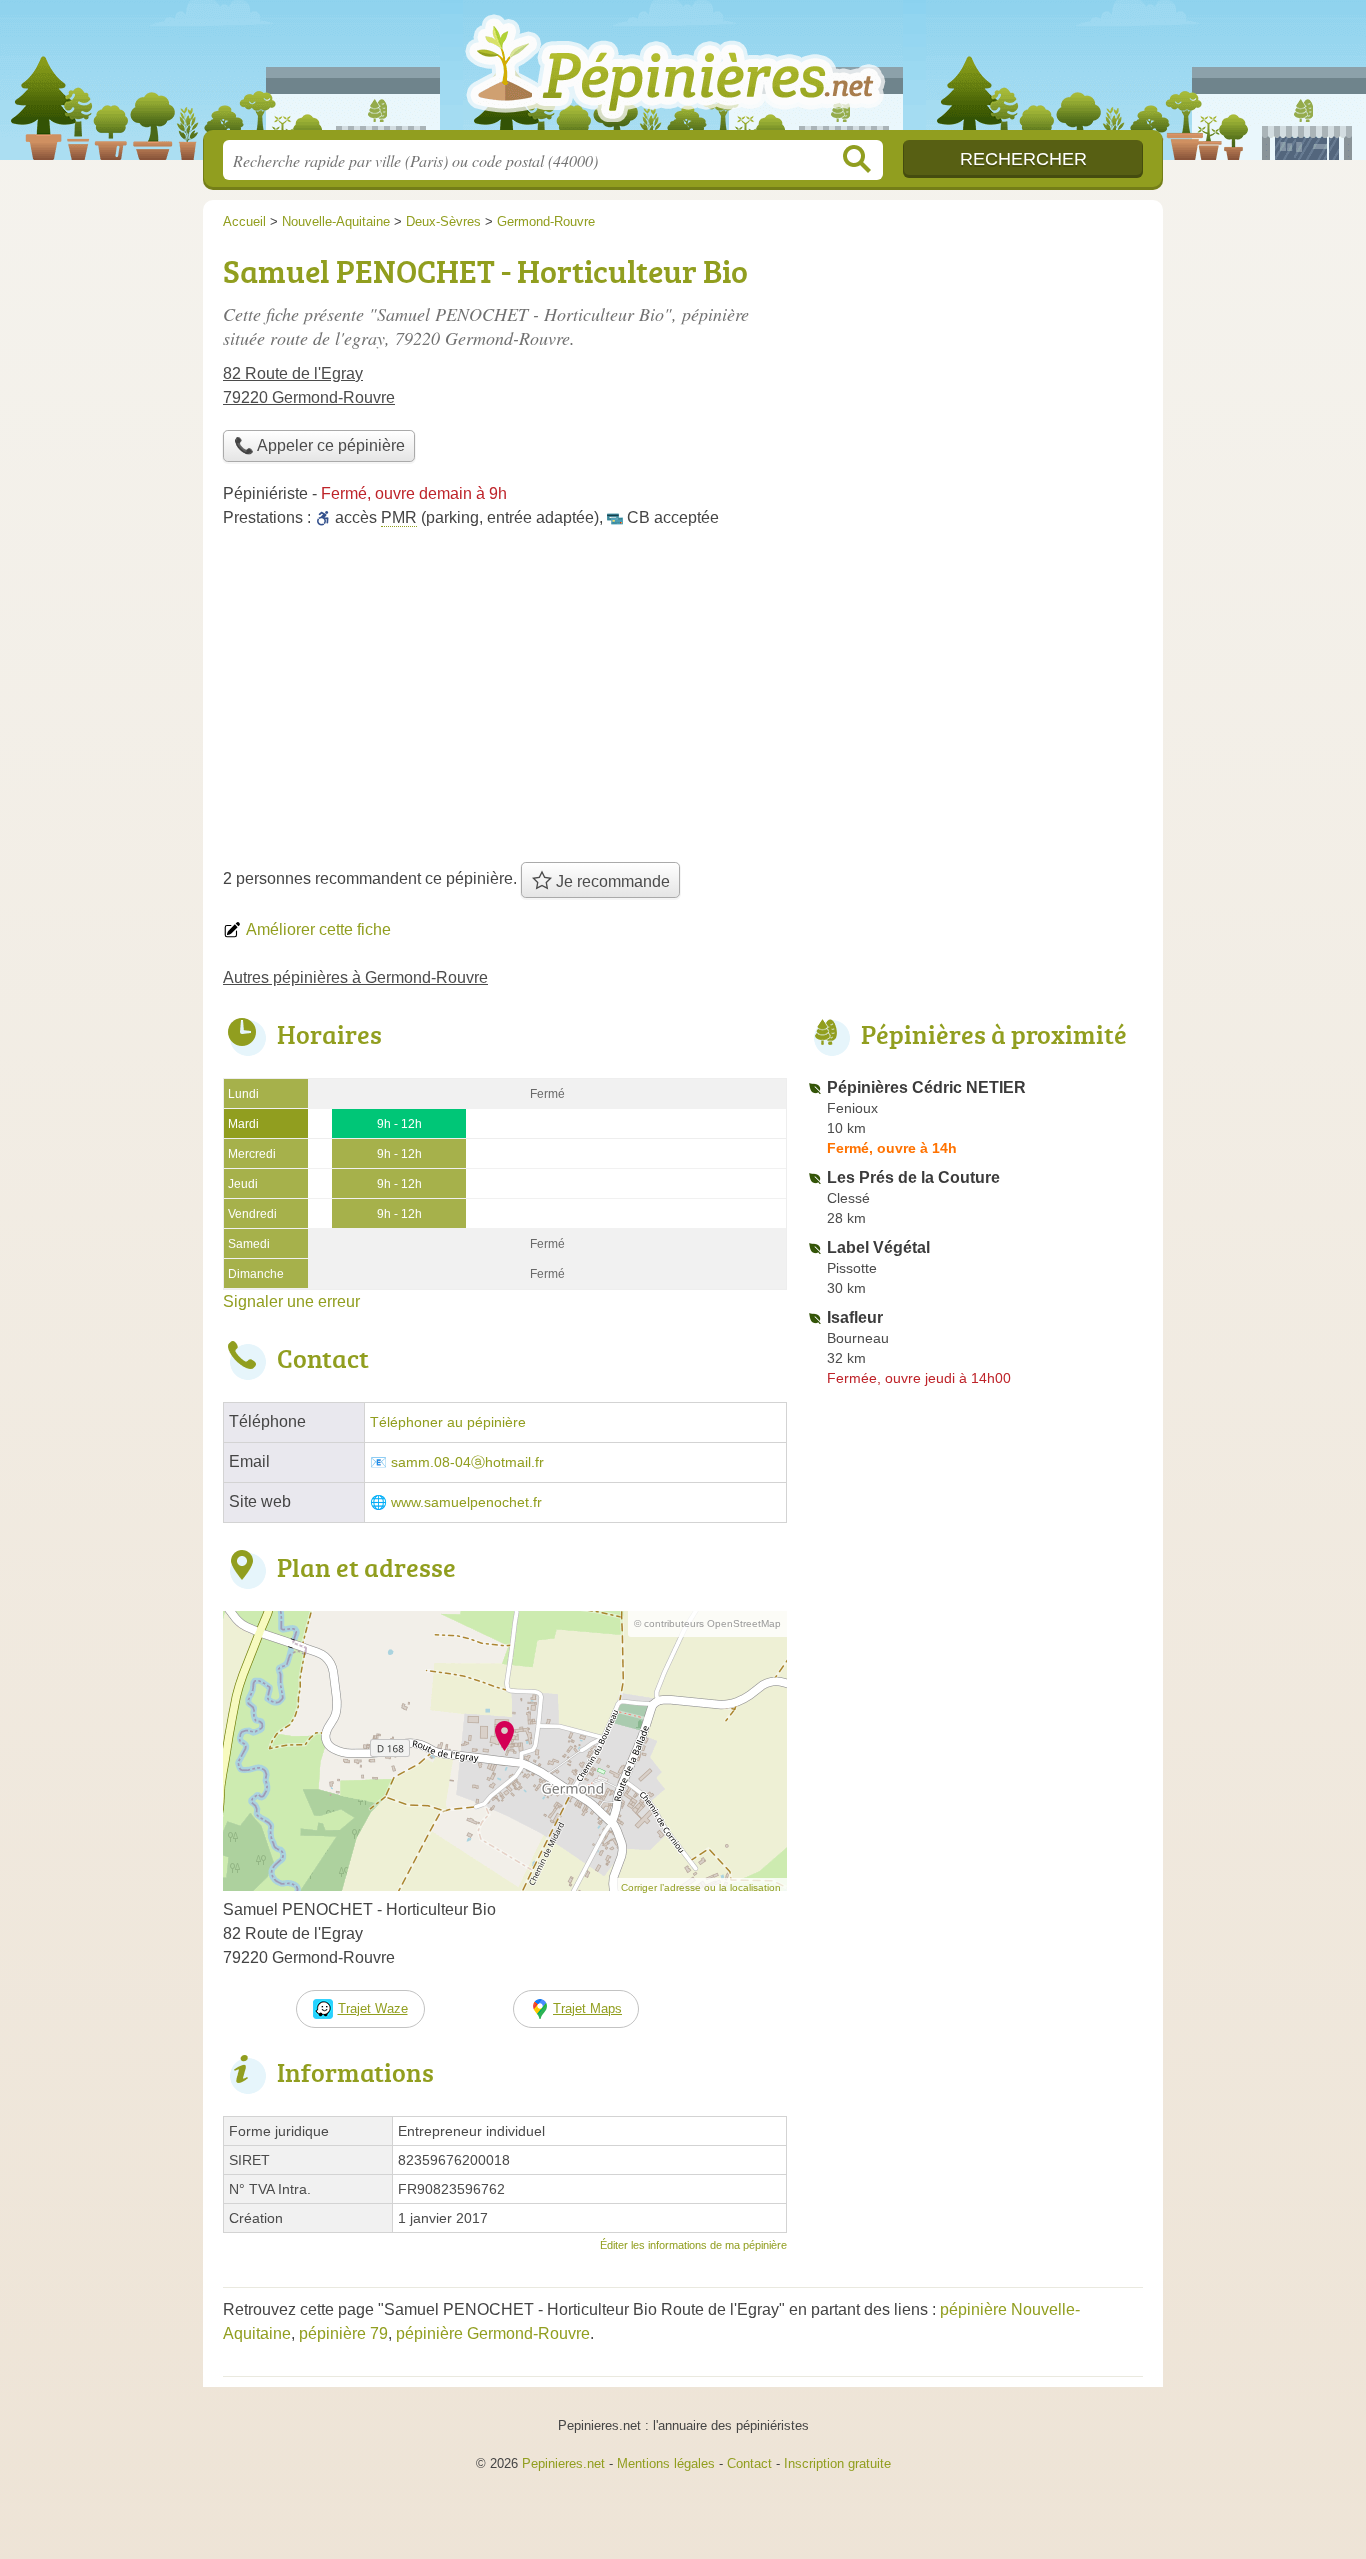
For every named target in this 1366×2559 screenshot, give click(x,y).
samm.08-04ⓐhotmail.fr (467, 1462)
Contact (749, 2463)
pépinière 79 (343, 2333)
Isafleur (855, 1317)
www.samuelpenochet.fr (466, 1502)
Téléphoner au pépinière (448, 1422)
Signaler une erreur (291, 1301)
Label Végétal (878, 1247)
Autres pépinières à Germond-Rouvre (355, 977)
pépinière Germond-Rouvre (493, 2333)
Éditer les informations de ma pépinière (693, 2245)
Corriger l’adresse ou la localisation (701, 1887)
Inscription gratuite (837, 2463)
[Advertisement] (683, 702)
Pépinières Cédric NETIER (926, 1087)
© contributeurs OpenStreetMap (707, 1623)
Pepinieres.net (563, 2463)
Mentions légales (666, 2463)
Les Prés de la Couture (913, 1177)
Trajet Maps (587, 2008)
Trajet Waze (373, 2008)
